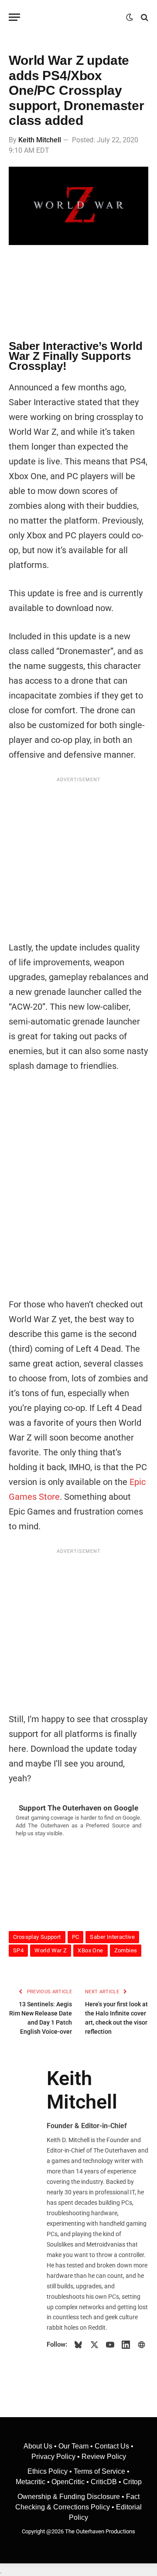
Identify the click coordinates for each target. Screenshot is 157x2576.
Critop (132, 2482)
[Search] (144, 17)
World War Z (51, 1950)
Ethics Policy (48, 2471)
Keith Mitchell (40, 140)
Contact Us (112, 2446)
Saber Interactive (112, 1937)
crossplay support (37, 1937)
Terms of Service (99, 2471)
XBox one (90, 1950)
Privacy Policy (53, 2457)
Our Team (73, 2446)
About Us (39, 2446)
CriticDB (104, 2482)
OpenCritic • (71, 2482)
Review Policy (104, 2457)
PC (76, 1937)
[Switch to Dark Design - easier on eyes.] (130, 17)
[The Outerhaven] (75, 17)
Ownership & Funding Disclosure (70, 2497)
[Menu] (14, 17)
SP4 (18, 1950)
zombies (126, 1950)
